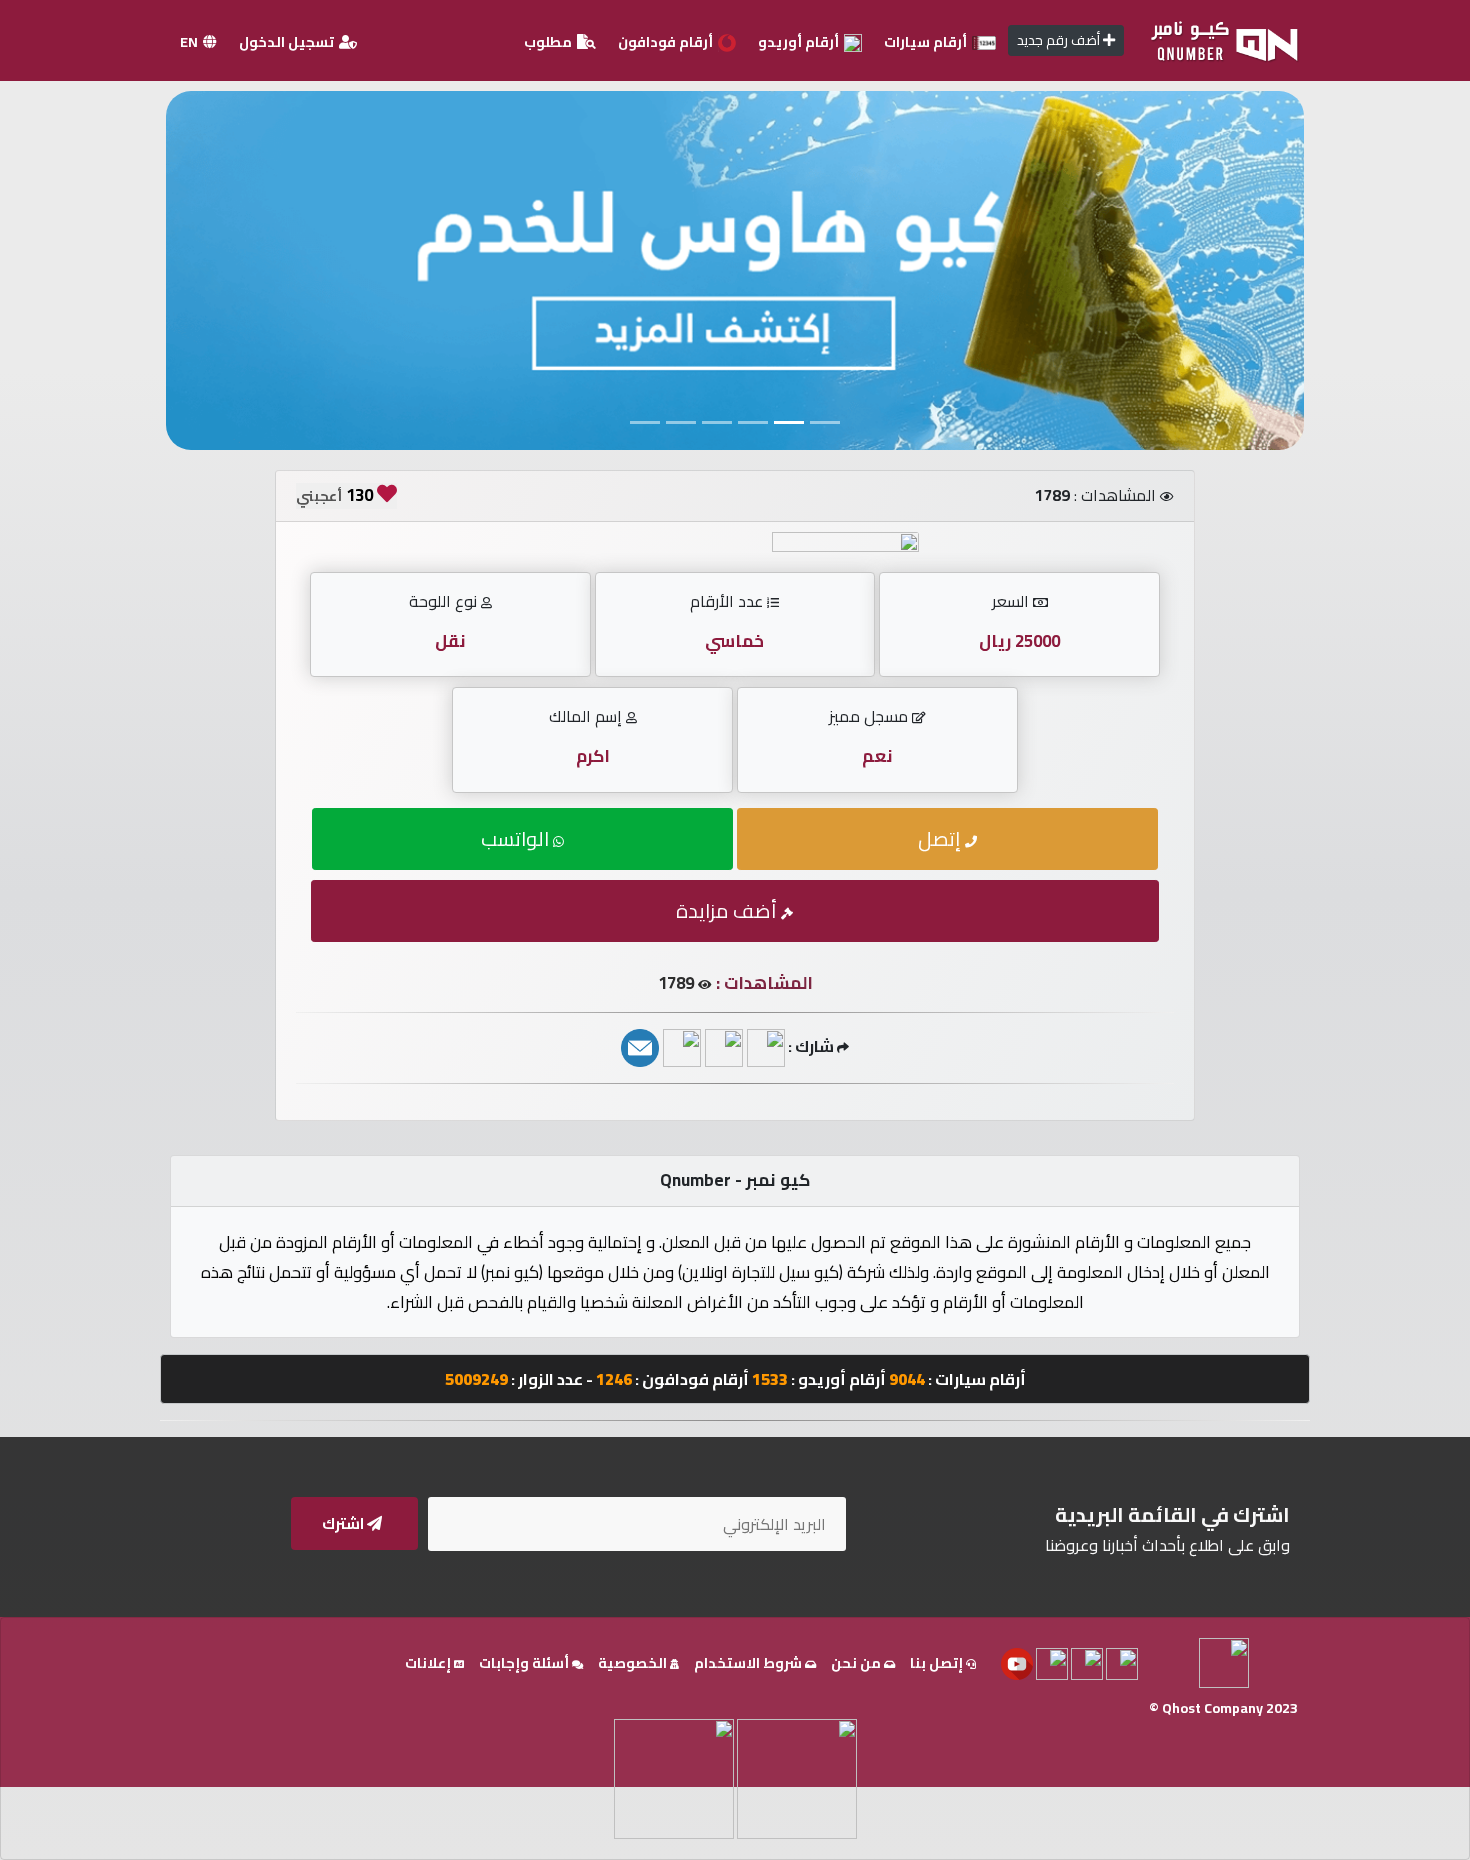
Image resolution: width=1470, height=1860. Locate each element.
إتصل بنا (938, 1663)
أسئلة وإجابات (525, 1663)
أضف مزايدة (728, 910)
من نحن (857, 1663)
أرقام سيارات (927, 42)
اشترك (344, 1523)
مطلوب (549, 42)
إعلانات (429, 1663)
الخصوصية (634, 1663)
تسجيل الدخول (288, 42)
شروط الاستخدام (749, 1663)
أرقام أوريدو (800, 42)
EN (190, 42)
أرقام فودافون (667, 42)
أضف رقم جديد (1060, 40)
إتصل (941, 838)
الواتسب (517, 838)
